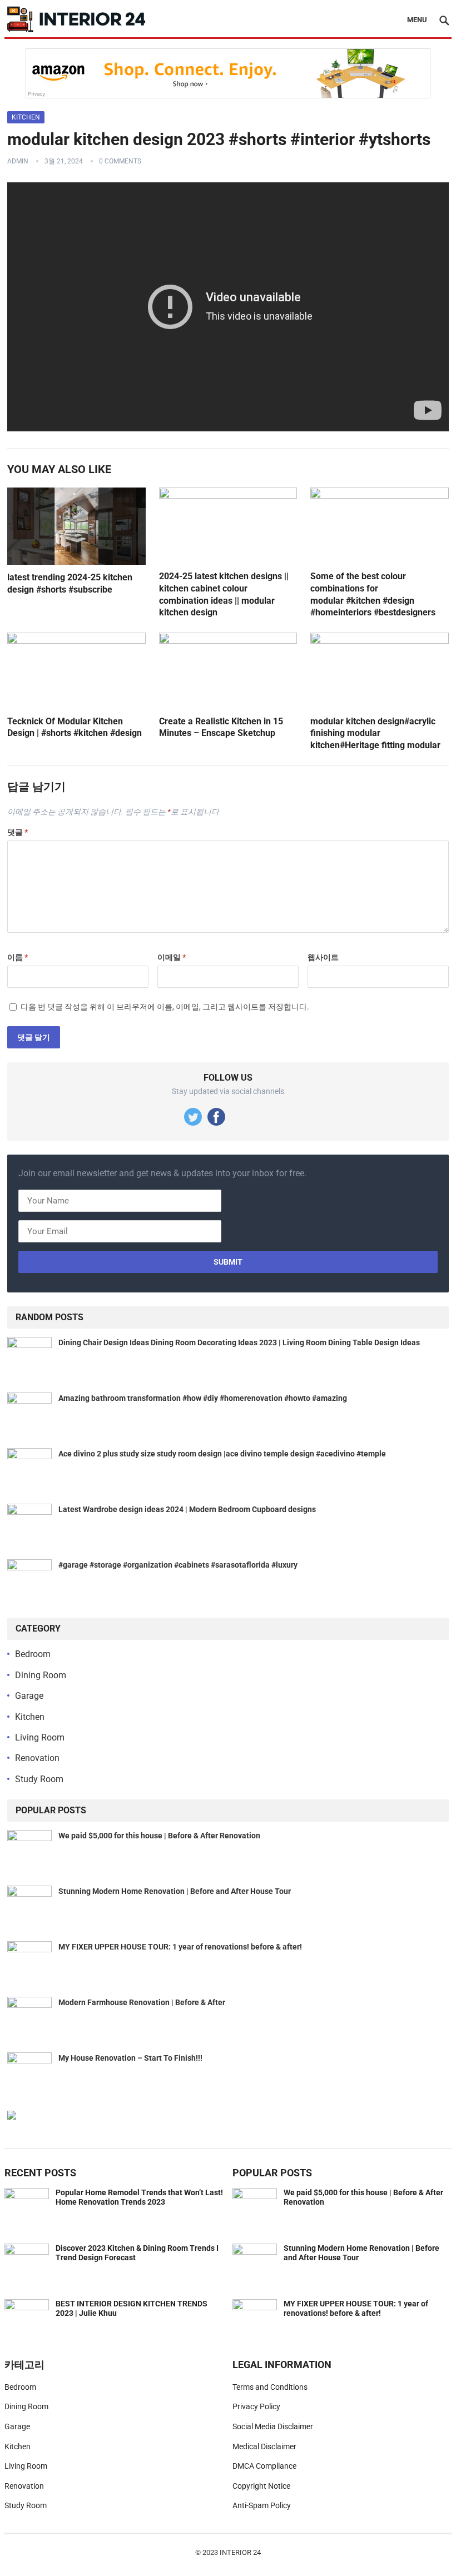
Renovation (37, 1758)
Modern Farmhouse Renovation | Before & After (142, 2002)
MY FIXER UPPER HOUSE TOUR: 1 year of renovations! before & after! (180, 1947)
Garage (29, 1696)
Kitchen (26, 117)
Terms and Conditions (270, 2387)
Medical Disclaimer (264, 2446)
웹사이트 (323, 957)
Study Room (39, 1779)
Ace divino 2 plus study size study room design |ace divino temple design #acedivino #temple (222, 1454)
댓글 (18, 832)
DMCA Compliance (264, 2466)
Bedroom (33, 1654)
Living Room (40, 1737)
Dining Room (41, 1675)
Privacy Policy (256, 2406)
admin (18, 161)
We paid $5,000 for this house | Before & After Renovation (159, 1836)
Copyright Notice (261, 2486)
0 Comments (120, 161)
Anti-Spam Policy (262, 2505)
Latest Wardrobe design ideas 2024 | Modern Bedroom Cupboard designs (187, 1509)
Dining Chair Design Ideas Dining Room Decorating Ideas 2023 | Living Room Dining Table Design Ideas (239, 1342)
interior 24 (240, 2552)
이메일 (172, 957)
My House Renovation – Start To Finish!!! (130, 2058)
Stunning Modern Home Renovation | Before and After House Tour (175, 1891)
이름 (18, 957)
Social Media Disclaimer (273, 2426)
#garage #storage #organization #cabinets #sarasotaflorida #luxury (178, 1565)
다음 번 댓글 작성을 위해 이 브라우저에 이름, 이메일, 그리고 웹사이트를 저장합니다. (165, 1007)
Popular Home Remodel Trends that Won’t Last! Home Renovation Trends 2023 (139, 2197)
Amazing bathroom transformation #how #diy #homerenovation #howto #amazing (203, 1398)
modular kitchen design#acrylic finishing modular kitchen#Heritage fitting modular (375, 733)
